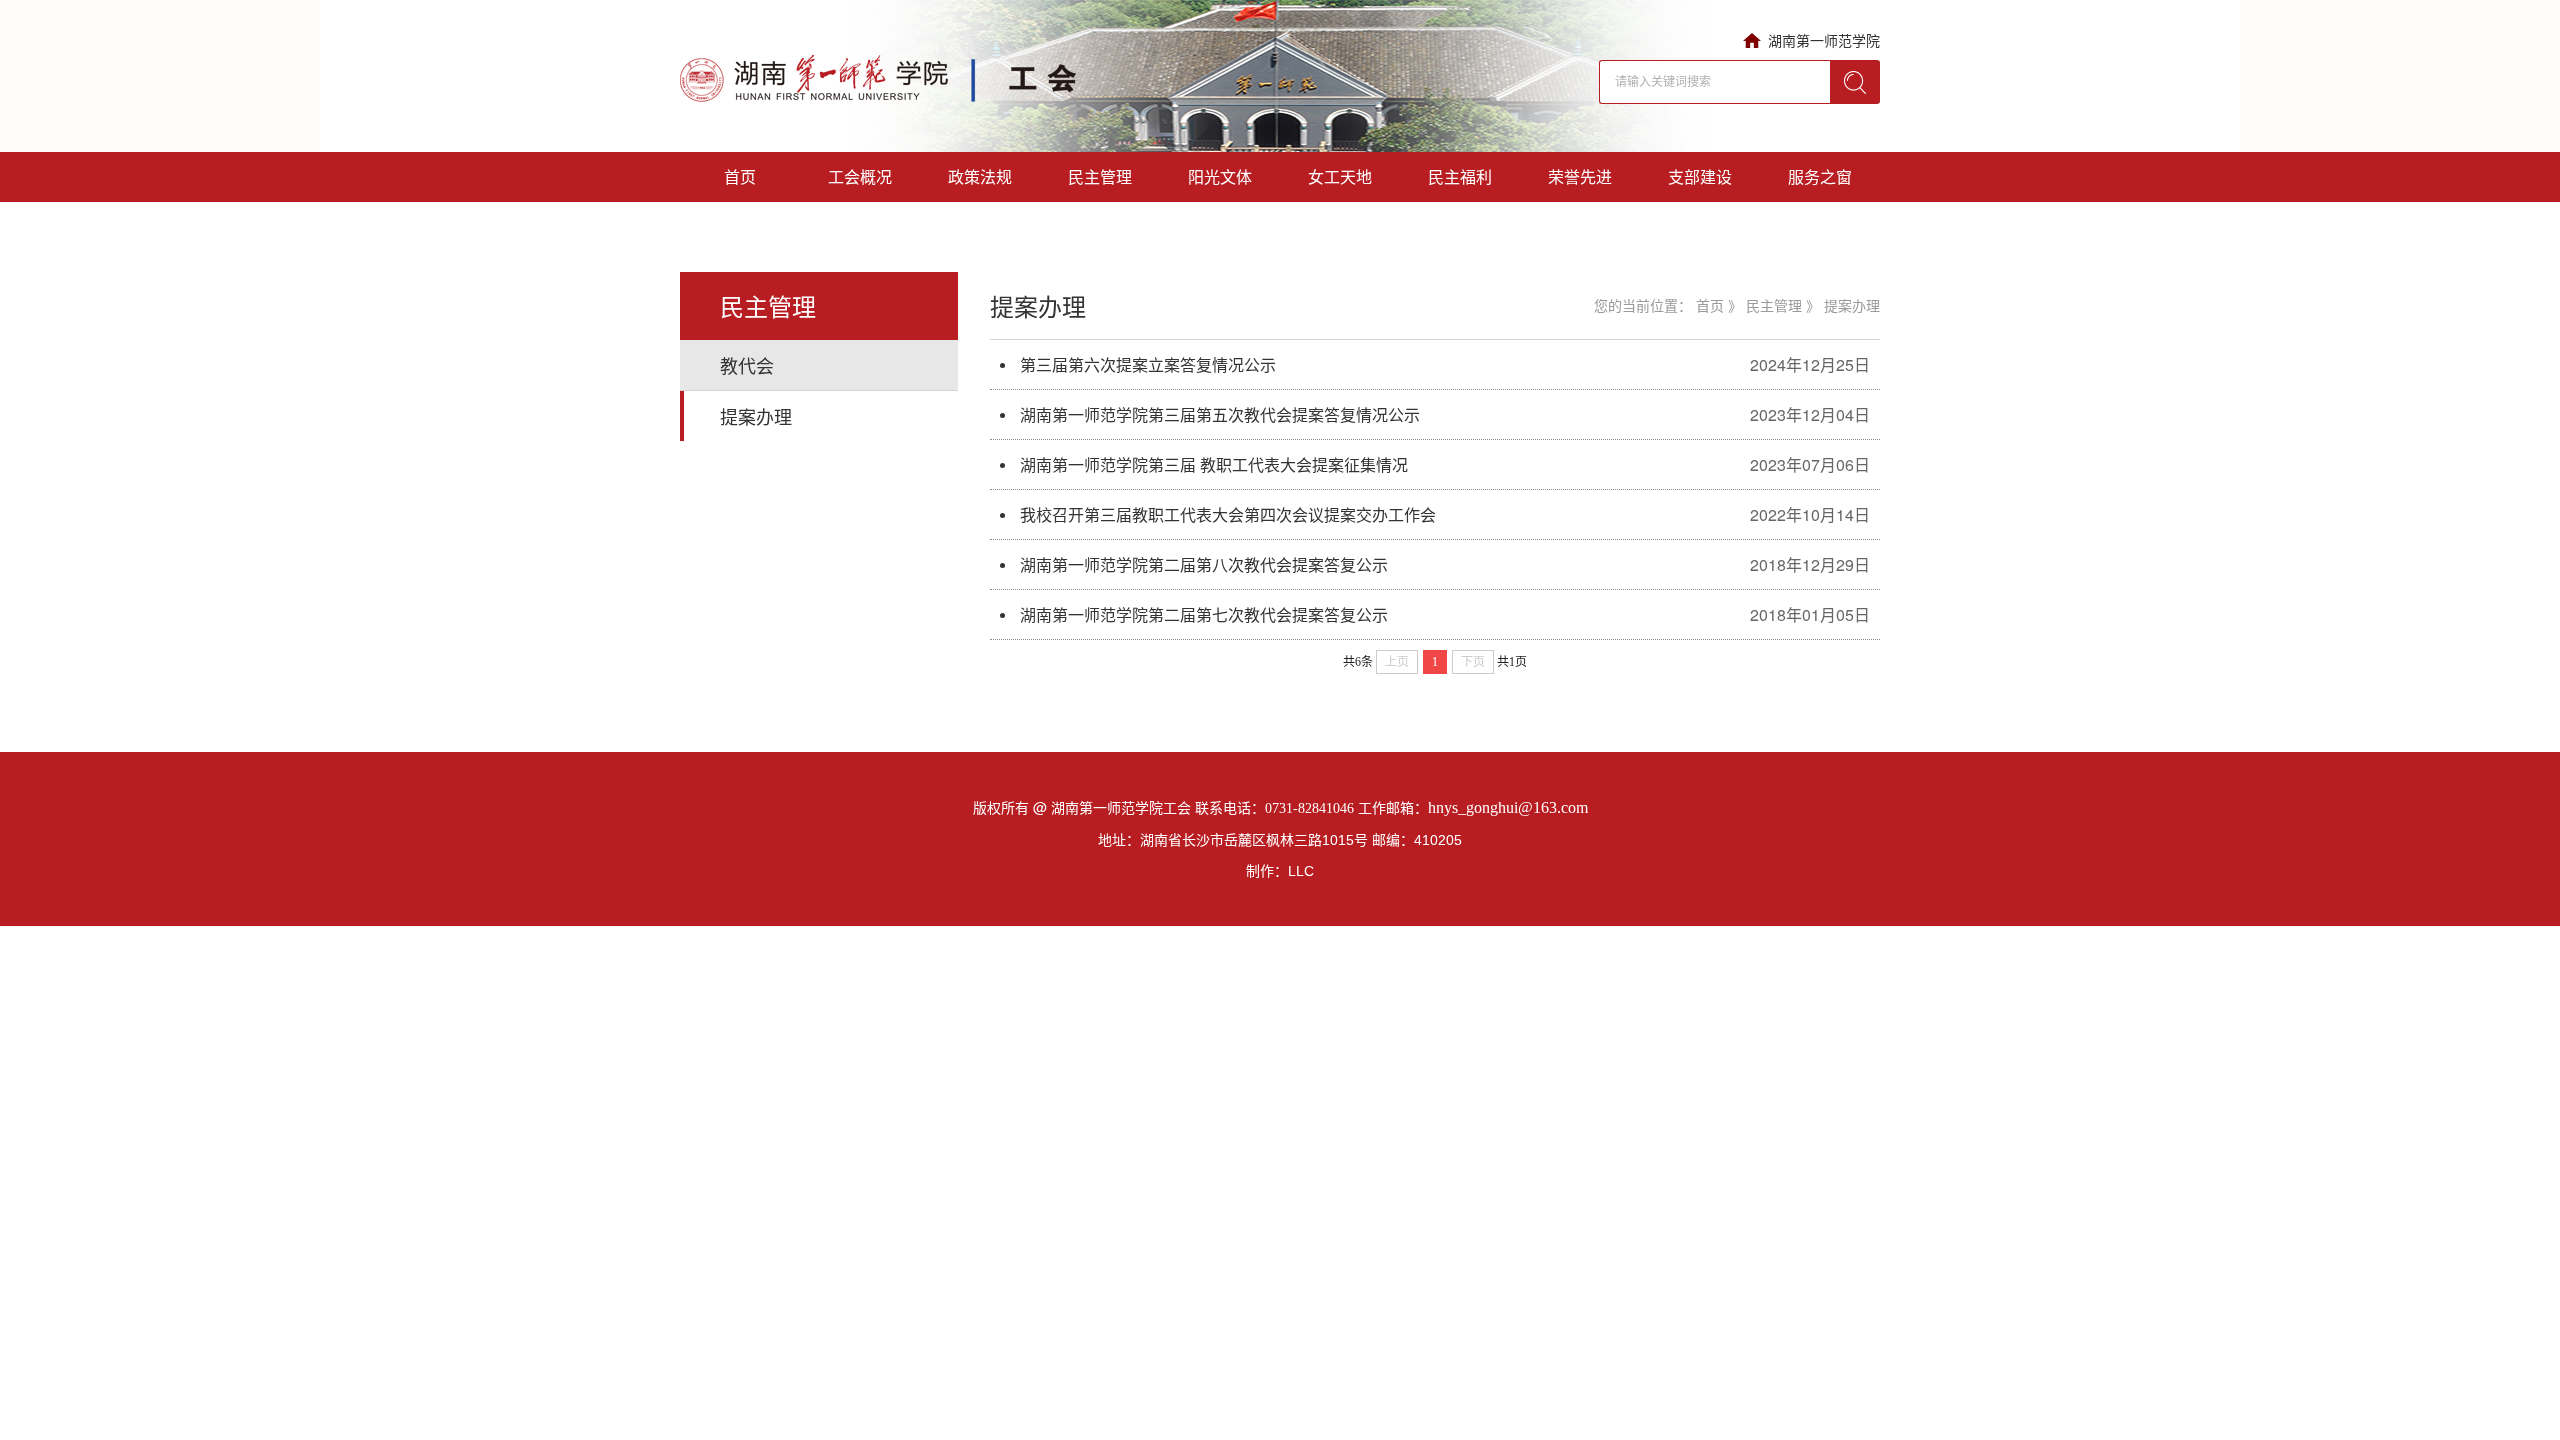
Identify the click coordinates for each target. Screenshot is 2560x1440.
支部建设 (1700, 176)
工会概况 (860, 176)
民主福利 (1460, 176)
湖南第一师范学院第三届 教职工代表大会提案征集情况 (1214, 464)
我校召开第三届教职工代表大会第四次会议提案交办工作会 (1228, 514)
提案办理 (756, 416)
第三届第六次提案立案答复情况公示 (1148, 364)
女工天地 (1340, 176)
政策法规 (980, 176)
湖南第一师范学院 (1824, 40)
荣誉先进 (1580, 176)
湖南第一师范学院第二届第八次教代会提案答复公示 (1204, 564)
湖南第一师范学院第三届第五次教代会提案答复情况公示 (1220, 414)
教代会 (747, 365)
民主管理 (1100, 176)
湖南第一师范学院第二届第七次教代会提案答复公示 (1204, 614)
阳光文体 (1220, 176)
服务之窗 (1820, 176)
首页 (740, 176)
